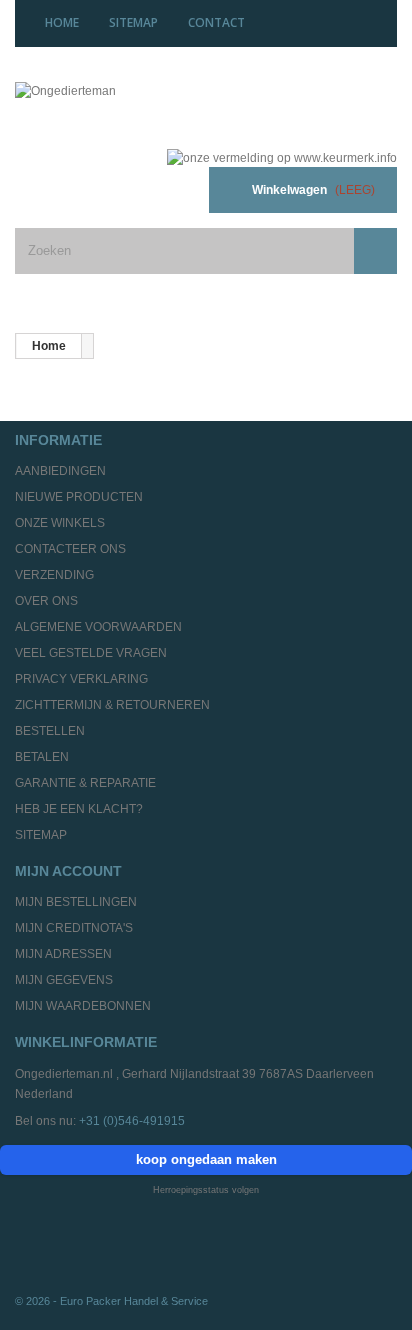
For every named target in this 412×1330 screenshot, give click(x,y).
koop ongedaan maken (206, 1159)
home (62, 22)
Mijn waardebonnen (83, 1006)
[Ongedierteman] (137, 107)
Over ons (46, 601)
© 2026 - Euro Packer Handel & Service (111, 1301)
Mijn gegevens (64, 980)
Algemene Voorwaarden (98, 627)
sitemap (133, 22)
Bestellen (50, 731)
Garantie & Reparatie (85, 783)
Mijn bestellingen (76, 902)
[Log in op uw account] (169, 190)
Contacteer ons (70, 549)
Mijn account (68, 871)
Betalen (42, 757)
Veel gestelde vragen (91, 653)
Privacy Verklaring (81, 679)
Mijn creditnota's (74, 928)
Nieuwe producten (79, 497)
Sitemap (41, 835)
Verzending (54, 575)
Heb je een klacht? (79, 809)
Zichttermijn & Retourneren (112, 705)
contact (216, 22)
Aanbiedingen (60, 471)
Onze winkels (60, 523)
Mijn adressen (63, 954)
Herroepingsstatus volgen (206, 1190)
